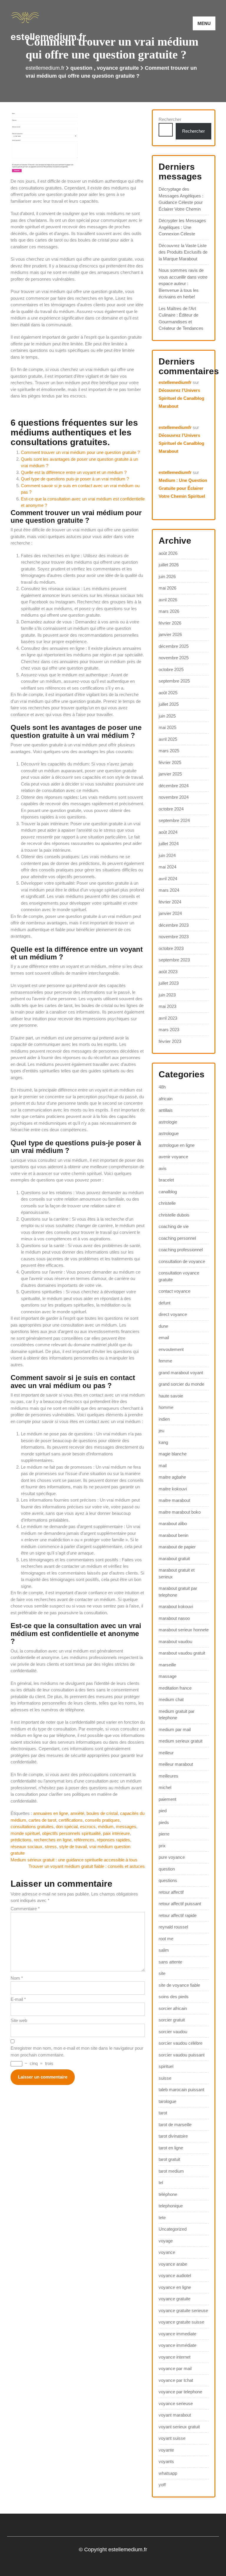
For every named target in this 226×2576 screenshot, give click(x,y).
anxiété (77, 1813)
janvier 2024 (170, 913)
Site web (19, 2020)
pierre (164, 1834)
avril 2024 (168, 879)
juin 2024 (167, 855)
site (162, 1973)
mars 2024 (169, 890)
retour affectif (171, 1892)
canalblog (168, 1192)
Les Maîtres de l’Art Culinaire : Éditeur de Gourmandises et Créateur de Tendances (181, 318)
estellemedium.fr (48, 37)
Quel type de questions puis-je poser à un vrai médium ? (75, 479)
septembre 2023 (174, 960)
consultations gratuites (32, 1827)
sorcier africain (173, 2008)
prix (162, 1846)
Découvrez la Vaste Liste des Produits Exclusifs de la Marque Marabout (183, 252)
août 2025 (168, 693)
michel (165, 1787)
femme (165, 1361)
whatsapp (168, 2473)
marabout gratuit (174, 1559)
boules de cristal (102, 1813)
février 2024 (170, 902)
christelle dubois (174, 1215)
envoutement (171, 1349)
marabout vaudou (175, 1641)
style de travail (73, 1847)
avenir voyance (173, 1157)
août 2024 (168, 832)
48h (162, 1087)
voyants (166, 2461)
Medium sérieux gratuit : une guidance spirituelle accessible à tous (74, 1860)
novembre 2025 (174, 658)
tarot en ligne (171, 2148)
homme (166, 1407)
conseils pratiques (102, 1820)
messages (126, 1827)
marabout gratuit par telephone (178, 1592)
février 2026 (170, 623)
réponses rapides (113, 1840)
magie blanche (173, 1454)
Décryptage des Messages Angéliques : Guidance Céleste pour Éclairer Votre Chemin (181, 199)
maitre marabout (174, 1500)
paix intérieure (116, 1833)
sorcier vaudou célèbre (181, 2043)
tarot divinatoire (173, 2136)
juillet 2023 (169, 983)
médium (106, 1827)
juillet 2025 (169, 704)
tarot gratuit (169, 2159)
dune (163, 1326)
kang (163, 1442)
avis (163, 1168)
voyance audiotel (175, 2275)
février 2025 (170, 762)
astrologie (168, 1122)
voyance (167, 2252)
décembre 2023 (174, 925)
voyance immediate (177, 2334)
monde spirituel (25, 1833)
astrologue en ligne (177, 1145)
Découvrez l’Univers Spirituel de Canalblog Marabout (181, 398)
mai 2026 (167, 588)
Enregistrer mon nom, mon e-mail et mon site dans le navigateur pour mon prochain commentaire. (77, 2051)
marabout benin (173, 1535)
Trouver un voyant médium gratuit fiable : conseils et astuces (87, 1866)
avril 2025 (168, 739)
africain (166, 1099)
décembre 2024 (174, 786)
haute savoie (171, 1396)
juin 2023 (167, 995)
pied (163, 1811)
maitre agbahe (172, 1477)
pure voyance (172, 1857)
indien (164, 1419)
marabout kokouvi (176, 1606)
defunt (164, 1303)
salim (164, 1950)
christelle (167, 1203)
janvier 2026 (170, 634)
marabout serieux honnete (184, 1630)
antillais (166, 1110)
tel (161, 2183)
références (84, 1840)
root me (166, 1939)
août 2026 (168, 553)
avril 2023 (168, 1018)
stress (51, 1847)
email (164, 1338)
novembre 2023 (174, 937)
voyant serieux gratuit (179, 2427)
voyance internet (175, 2357)
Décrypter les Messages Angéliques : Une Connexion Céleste (182, 227)
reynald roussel (173, 1927)
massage (168, 1676)
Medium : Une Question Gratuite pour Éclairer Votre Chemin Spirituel (183, 488)
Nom (17, 1978)
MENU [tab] (204, 23)
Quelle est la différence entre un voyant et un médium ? (74, 472)
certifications (71, 1820)
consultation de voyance (182, 1261)
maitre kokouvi (173, 1489)
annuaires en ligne (51, 1813)
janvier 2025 (170, 774)
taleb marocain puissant (181, 2090)
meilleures (168, 1776)
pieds (164, 1822)
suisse (165, 2078)
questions (168, 1880)
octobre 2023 (171, 948)
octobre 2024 (171, 809)
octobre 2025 (171, 669)
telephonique (171, 2206)
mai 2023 (167, 1006)
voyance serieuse (176, 2403)
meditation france (175, 1688)
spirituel (166, 2066)
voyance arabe (173, 2264)
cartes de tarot (42, 1820)
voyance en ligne (175, 2287)
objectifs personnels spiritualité (71, 1833)
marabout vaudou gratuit (182, 1653)
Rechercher (170, 119)
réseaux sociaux (26, 1847)
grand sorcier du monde (181, 1384)
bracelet (166, 1180)
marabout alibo (173, 1524)
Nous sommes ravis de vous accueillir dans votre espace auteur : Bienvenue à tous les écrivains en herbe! (183, 283)
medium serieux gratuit (181, 1741)
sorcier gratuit (172, 2020)
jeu (161, 1431)
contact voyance (175, 1291)
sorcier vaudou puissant (182, 2055)
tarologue (167, 2101)
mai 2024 (167, 867)
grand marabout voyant (181, 1373)
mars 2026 (169, 611)
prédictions (21, 1840)
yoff (162, 2485)
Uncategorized (173, 2229)
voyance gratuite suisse (181, 2322)
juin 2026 (167, 576)
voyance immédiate (177, 2345)
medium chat (171, 1699)
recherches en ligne (53, 1840)
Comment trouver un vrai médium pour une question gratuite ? (80, 452)
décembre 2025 (174, 646)
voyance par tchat (176, 2380)
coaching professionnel (181, 1250)
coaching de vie (174, 1226)
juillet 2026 (169, 565)
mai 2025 (167, 727)
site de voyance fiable (179, 1985)
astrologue (169, 1133)
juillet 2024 (169, 844)
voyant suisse (172, 2438)
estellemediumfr (175, 382)
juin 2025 (167, 716)
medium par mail (175, 1729)
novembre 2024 (174, 797)
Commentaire (25, 1909)
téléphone (168, 2194)
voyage (166, 2241)
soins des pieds (174, 1997)
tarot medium (171, 2171)
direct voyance (173, 1314)
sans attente (170, 1962)
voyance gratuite (118, 68)
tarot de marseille (175, 2125)
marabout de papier (177, 1547)
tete (162, 2218)
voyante (166, 2450)
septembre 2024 (174, 820)
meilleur (166, 1753)
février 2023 (170, 1041)
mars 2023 (169, 1030)
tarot (163, 2113)
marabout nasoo (174, 1618)
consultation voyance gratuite (179, 1276)
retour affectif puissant (180, 1904)
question (81, 68)
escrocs (88, 1827)
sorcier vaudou (173, 2032)
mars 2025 (169, 751)
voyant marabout (175, 2415)
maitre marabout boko (180, 1512)
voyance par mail (175, 2368)
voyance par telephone (180, 2392)
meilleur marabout (176, 1764)
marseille (167, 1665)
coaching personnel (177, 1238)
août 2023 (168, 972)
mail (163, 1466)
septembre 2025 (174, 681)
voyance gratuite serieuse (183, 2310)
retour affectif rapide (178, 1915)
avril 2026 (168, 600)
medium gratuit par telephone (177, 1715)
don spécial (67, 1827)
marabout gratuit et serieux (177, 1573)
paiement (167, 1799)
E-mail (18, 1999)
